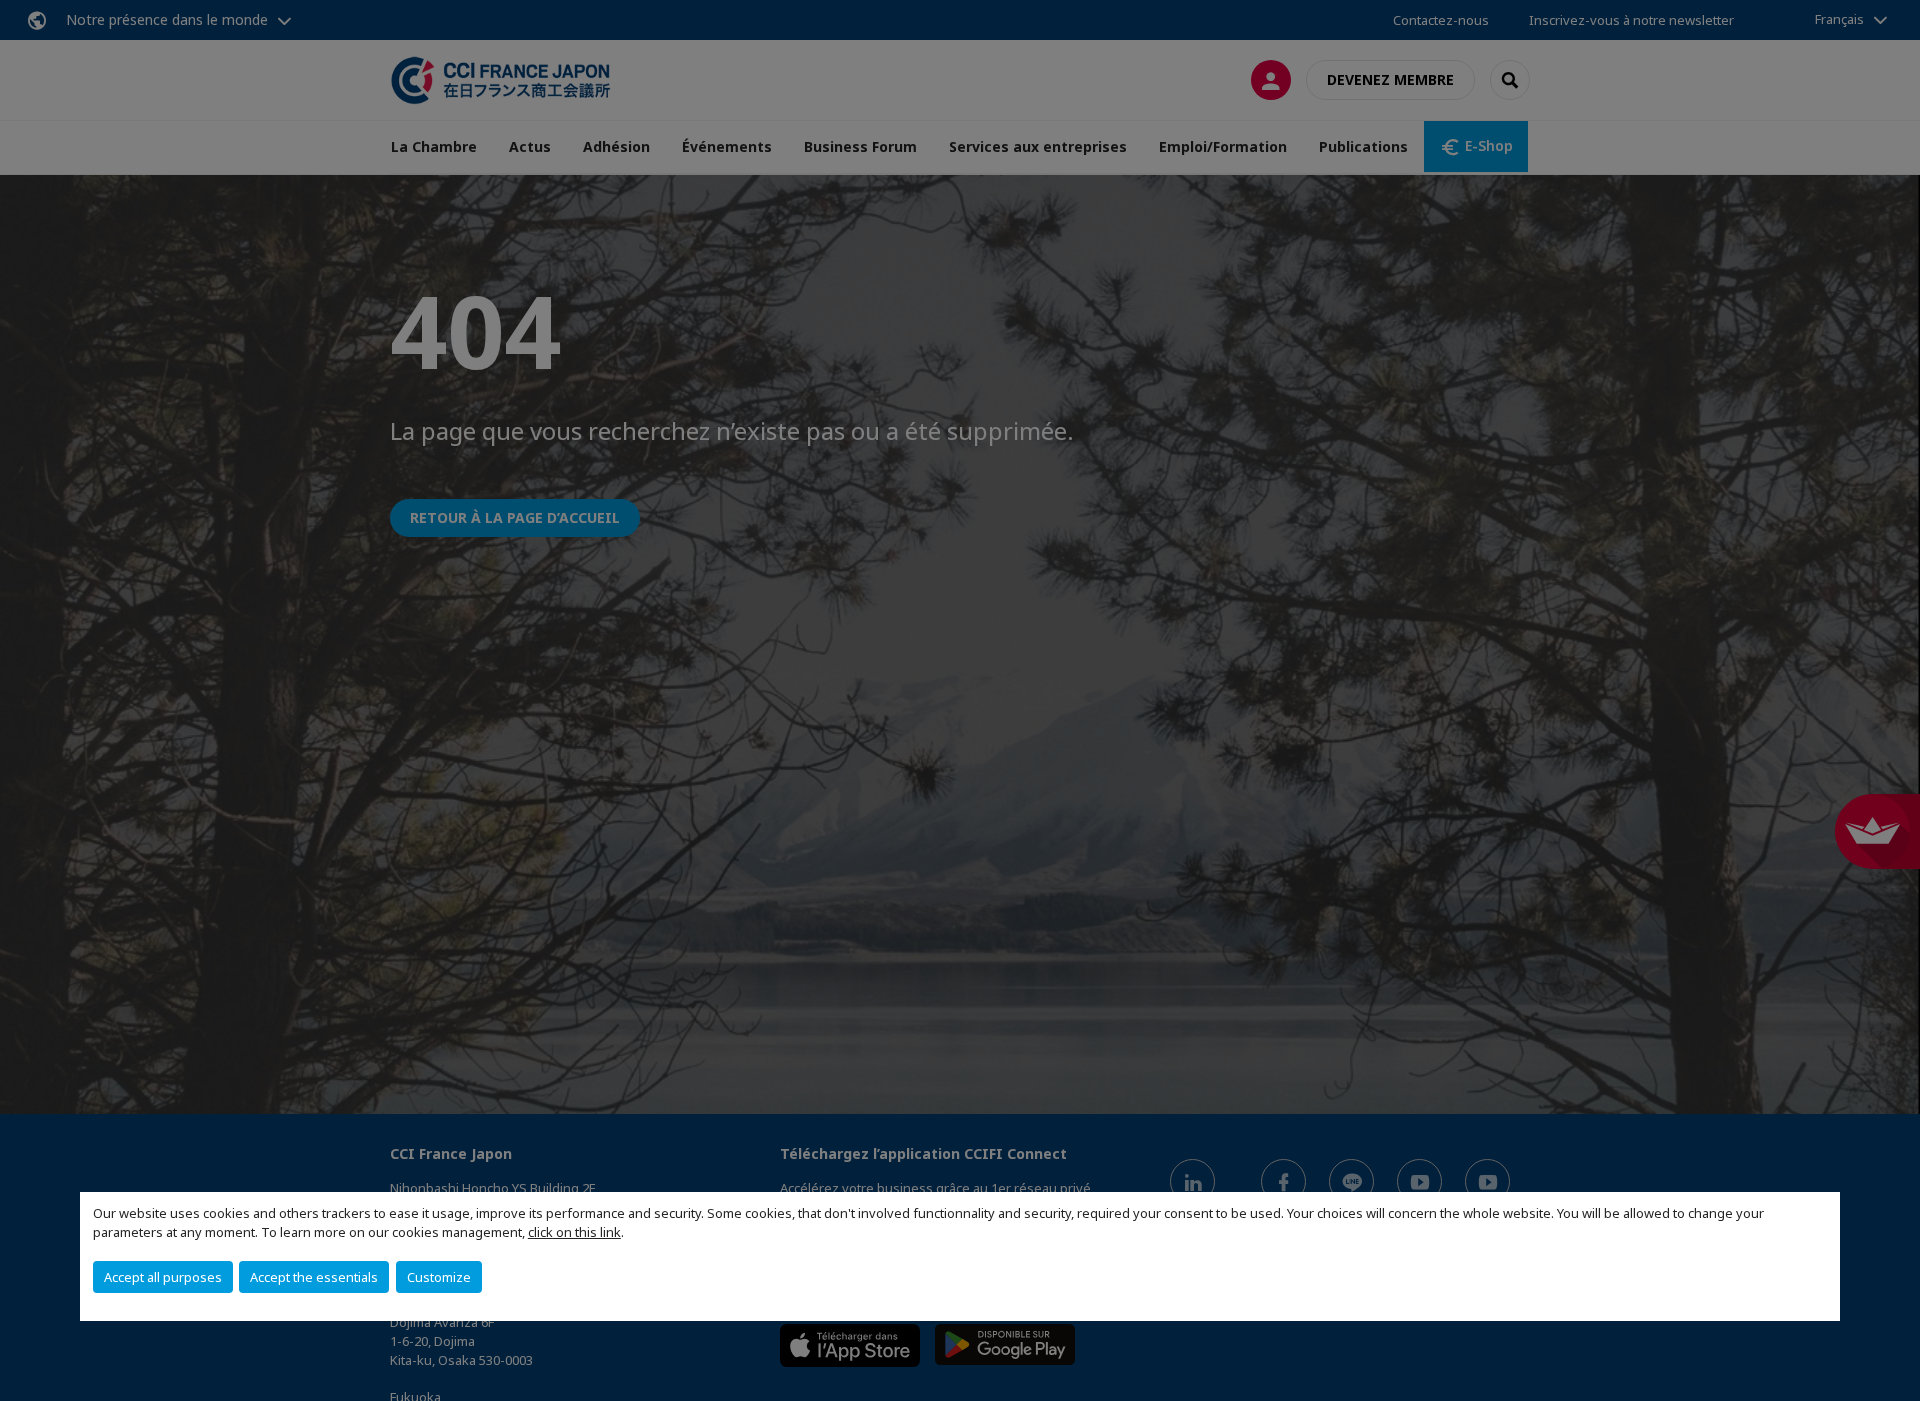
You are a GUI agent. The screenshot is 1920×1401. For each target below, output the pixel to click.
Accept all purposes (163, 1277)
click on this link (574, 1232)
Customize (439, 1277)
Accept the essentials (314, 1277)
